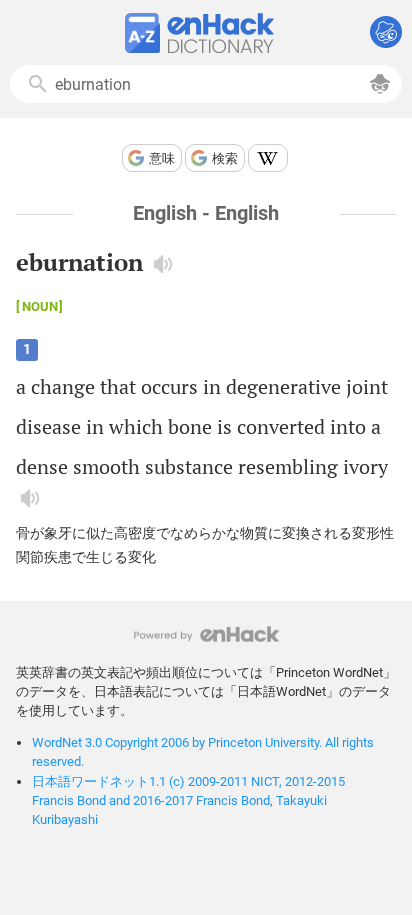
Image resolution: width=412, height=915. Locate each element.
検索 (225, 158)
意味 (162, 158)
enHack (206, 634)
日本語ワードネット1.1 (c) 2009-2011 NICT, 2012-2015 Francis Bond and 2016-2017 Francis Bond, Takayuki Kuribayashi (188, 800)
